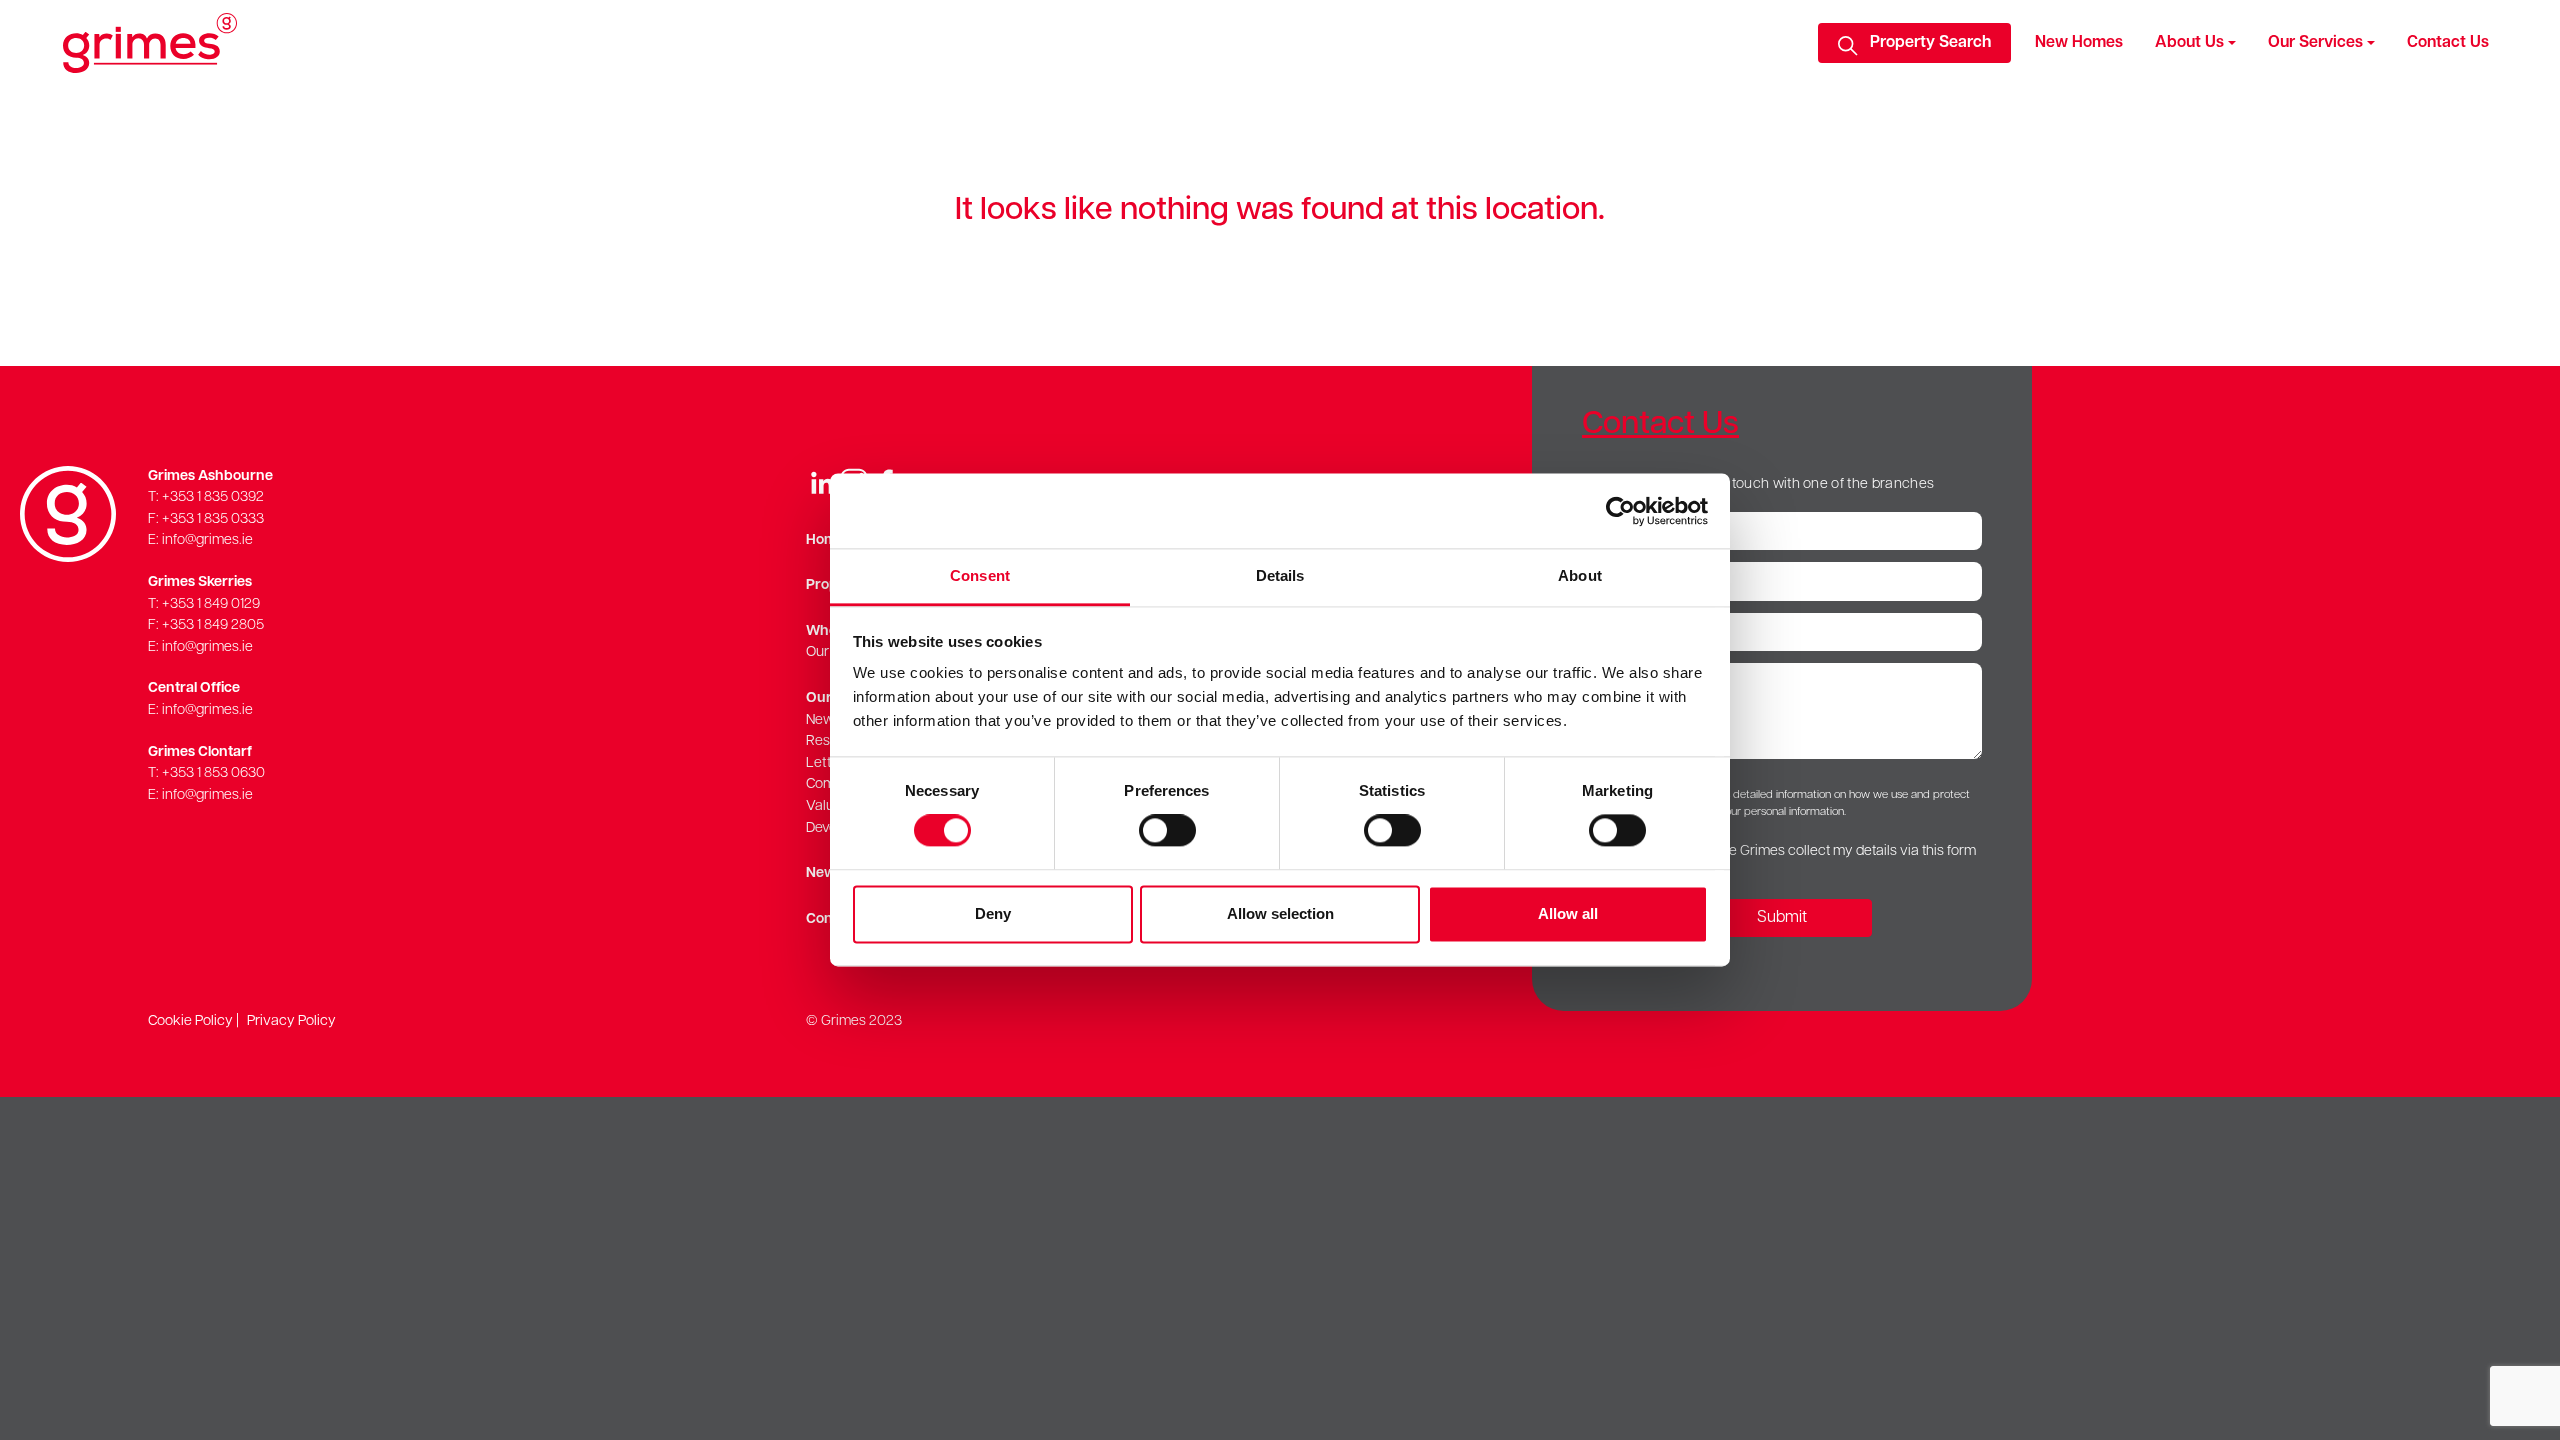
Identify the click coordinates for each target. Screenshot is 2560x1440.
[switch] (1167, 831)
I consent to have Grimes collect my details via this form (1803, 851)
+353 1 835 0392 (213, 497)
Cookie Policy (190, 1021)
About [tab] (1580, 575)
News (824, 873)
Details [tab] (1280, 575)
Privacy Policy (291, 1021)
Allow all (1568, 913)
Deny (993, 913)
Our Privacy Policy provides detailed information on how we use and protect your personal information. (1782, 803)
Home (825, 540)
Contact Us (2448, 43)
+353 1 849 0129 (211, 604)
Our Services (2315, 43)
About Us (2189, 43)
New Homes (2079, 43)
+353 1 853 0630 (213, 773)
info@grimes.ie (207, 540)
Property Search (1930, 43)
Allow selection (1280, 913)
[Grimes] (150, 43)
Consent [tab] (980, 575)
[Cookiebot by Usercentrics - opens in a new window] (1620, 511)
